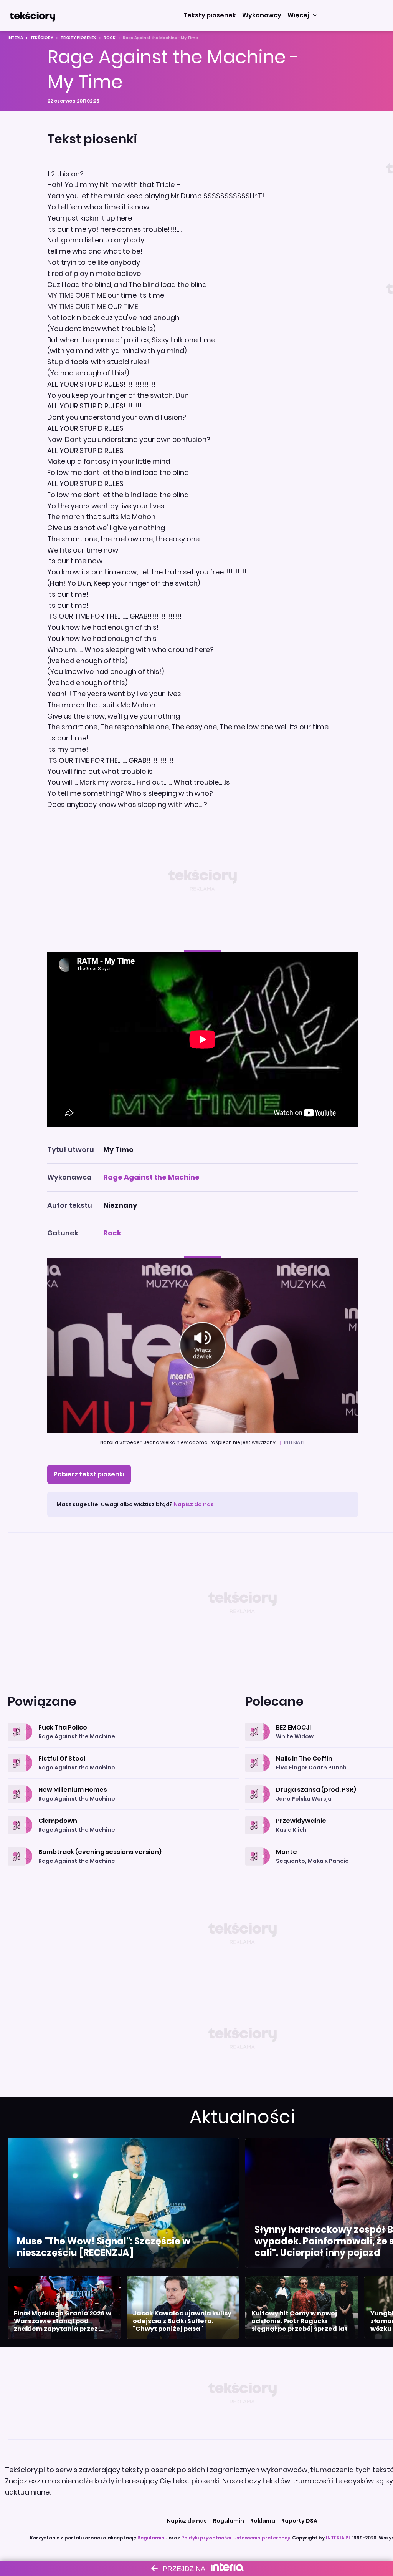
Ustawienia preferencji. (262, 2538)
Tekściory (42, 38)
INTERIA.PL (338, 2538)
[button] (210, 15)
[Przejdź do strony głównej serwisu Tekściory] (32, 15)
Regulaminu (152, 2538)
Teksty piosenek (78, 38)
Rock (110, 38)
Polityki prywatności (206, 2538)
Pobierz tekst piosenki (89, 1474)
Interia (15, 38)
